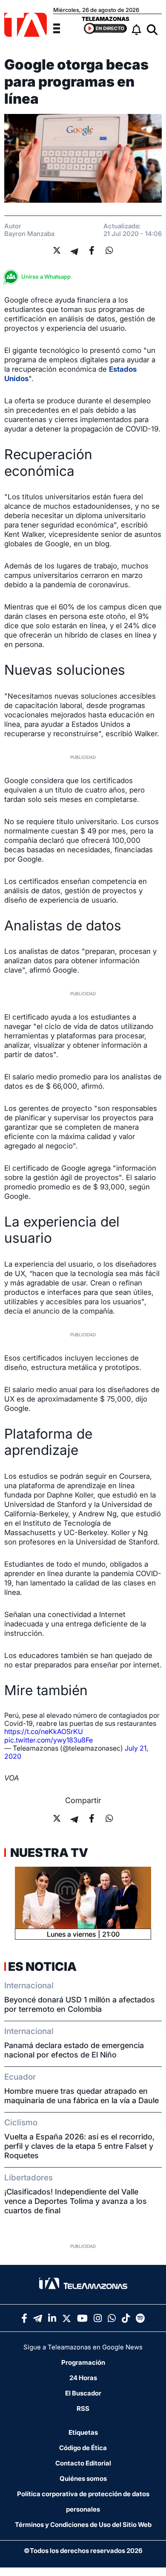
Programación (83, 2362)
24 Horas (83, 2378)
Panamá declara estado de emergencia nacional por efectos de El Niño (74, 2050)
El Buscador (83, 2393)
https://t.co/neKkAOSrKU (44, 1731)
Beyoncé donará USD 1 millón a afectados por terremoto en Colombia (80, 2004)
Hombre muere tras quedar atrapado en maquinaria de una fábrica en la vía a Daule (82, 2096)
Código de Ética (83, 2448)
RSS (83, 2408)
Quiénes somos (83, 2478)
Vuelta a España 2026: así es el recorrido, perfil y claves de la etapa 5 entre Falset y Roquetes (79, 2146)
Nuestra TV (48, 1853)
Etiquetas (83, 2432)
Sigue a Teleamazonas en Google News (83, 2347)
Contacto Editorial (83, 2463)
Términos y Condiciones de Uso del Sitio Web (83, 2525)
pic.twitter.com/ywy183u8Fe (49, 1740)
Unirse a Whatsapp (46, 277)
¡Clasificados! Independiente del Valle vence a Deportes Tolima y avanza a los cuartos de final (76, 2201)
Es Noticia (42, 1967)
